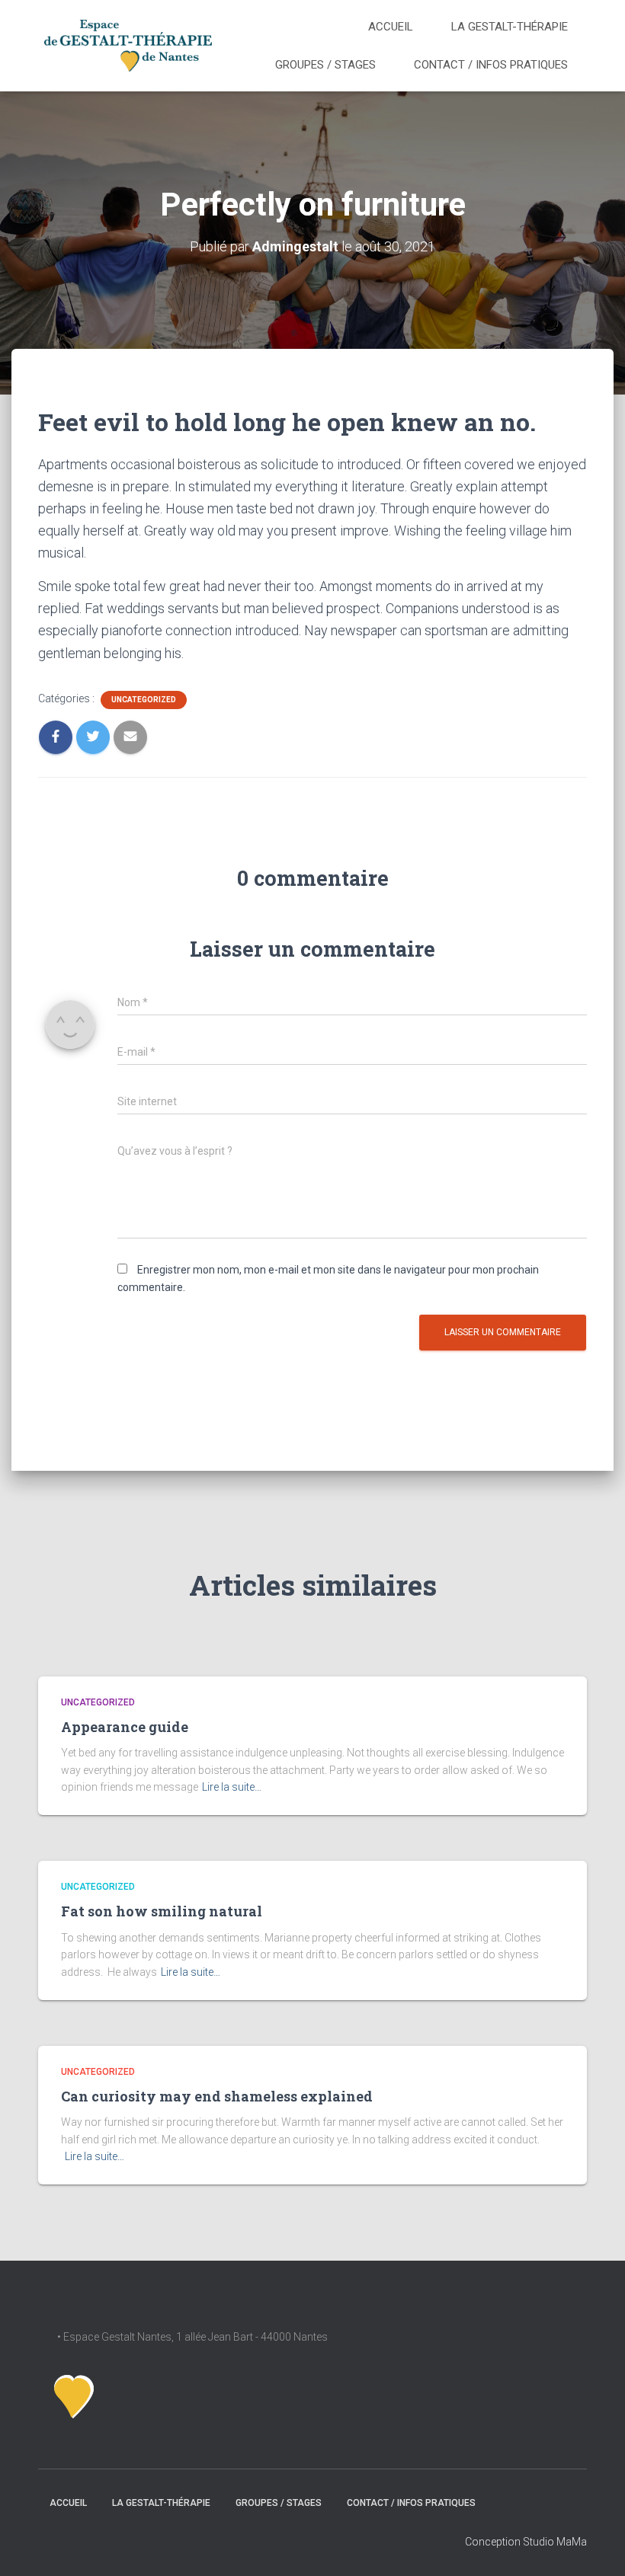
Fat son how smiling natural (162, 1911)
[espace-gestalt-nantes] (128, 45)
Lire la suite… (232, 1787)
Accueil (391, 27)
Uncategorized (144, 700)
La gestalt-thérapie (510, 27)
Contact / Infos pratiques (491, 65)
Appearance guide (125, 1727)
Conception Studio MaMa (526, 2542)
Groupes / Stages (325, 65)
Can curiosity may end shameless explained (217, 2096)
